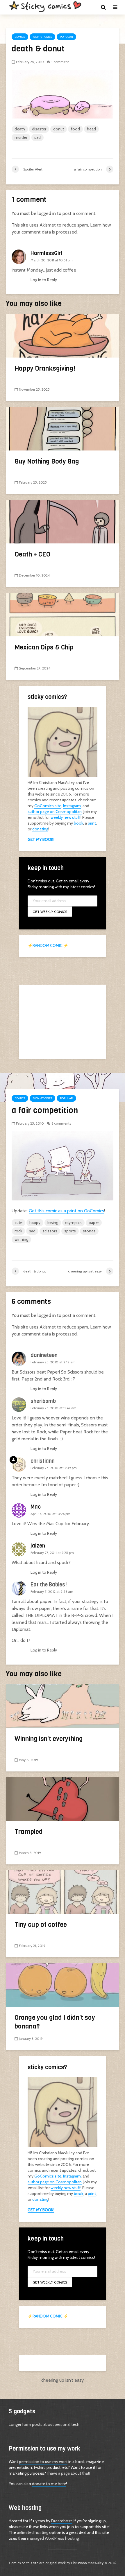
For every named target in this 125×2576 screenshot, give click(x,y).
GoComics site (48, 806)
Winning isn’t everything (49, 1739)
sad (37, 137)
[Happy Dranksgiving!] (63, 335)
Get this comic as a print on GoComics (66, 1211)
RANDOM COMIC (48, 945)
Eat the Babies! (49, 1585)
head (91, 129)
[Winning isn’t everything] (63, 1706)
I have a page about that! (68, 2473)
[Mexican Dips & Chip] (63, 614)
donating (40, 829)
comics (20, 37)
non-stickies (42, 37)
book (78, 823)
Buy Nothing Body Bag (47, 461)
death (20, 129)
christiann (43, 1461)
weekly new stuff (66, 817)
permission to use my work (43, 2462)
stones (89, 1231)
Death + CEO (32, 554)
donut (59, 129)
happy (35, 1223)
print (92, 823)
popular (66, 37)
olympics (73, 1223)
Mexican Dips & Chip (44, 647)
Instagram (72, 806)
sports (70, 1231)
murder (21, 137)
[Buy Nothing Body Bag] (63, 428)
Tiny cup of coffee (41, 1925)
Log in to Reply (44, 280)
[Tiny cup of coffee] (63, 1892)
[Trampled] (63, 1799)
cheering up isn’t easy (63, 2380)
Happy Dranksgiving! (45, 368)
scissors (50, 1231)
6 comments (61, 1123)
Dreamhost (61, 2521)
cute (18, 1223)
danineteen (44, 1355)
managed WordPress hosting (53, 2538)
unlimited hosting (33, 2532)
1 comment (60, 62)
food (75, 129)
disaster (39, 129)
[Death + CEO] (63, 521)
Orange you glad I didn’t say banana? (55, 2022)
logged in (47, 213)
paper (94, 1223)
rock (18, 1231)
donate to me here (49, 2484)
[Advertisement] (63, 1021)
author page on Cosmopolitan (55, 812)
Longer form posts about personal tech (44, 2424)
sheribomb (43, 1401)
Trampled (29, 1832)
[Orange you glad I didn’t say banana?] (63, 1984)
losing (53, 1223)
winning (21, 1239)
